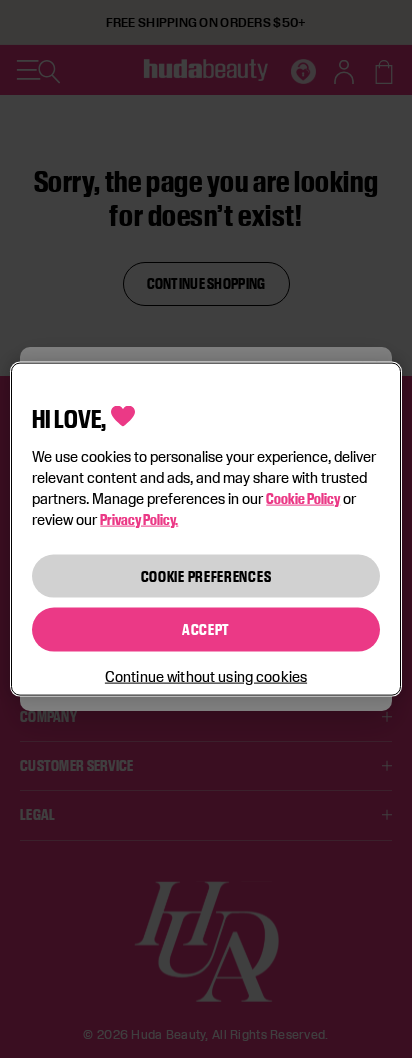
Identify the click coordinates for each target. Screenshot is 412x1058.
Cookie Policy (303, 497)
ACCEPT (206, 629)
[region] (205, 529)
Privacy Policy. (139, 518)
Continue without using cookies (206, 675)
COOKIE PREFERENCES (206, 575)
